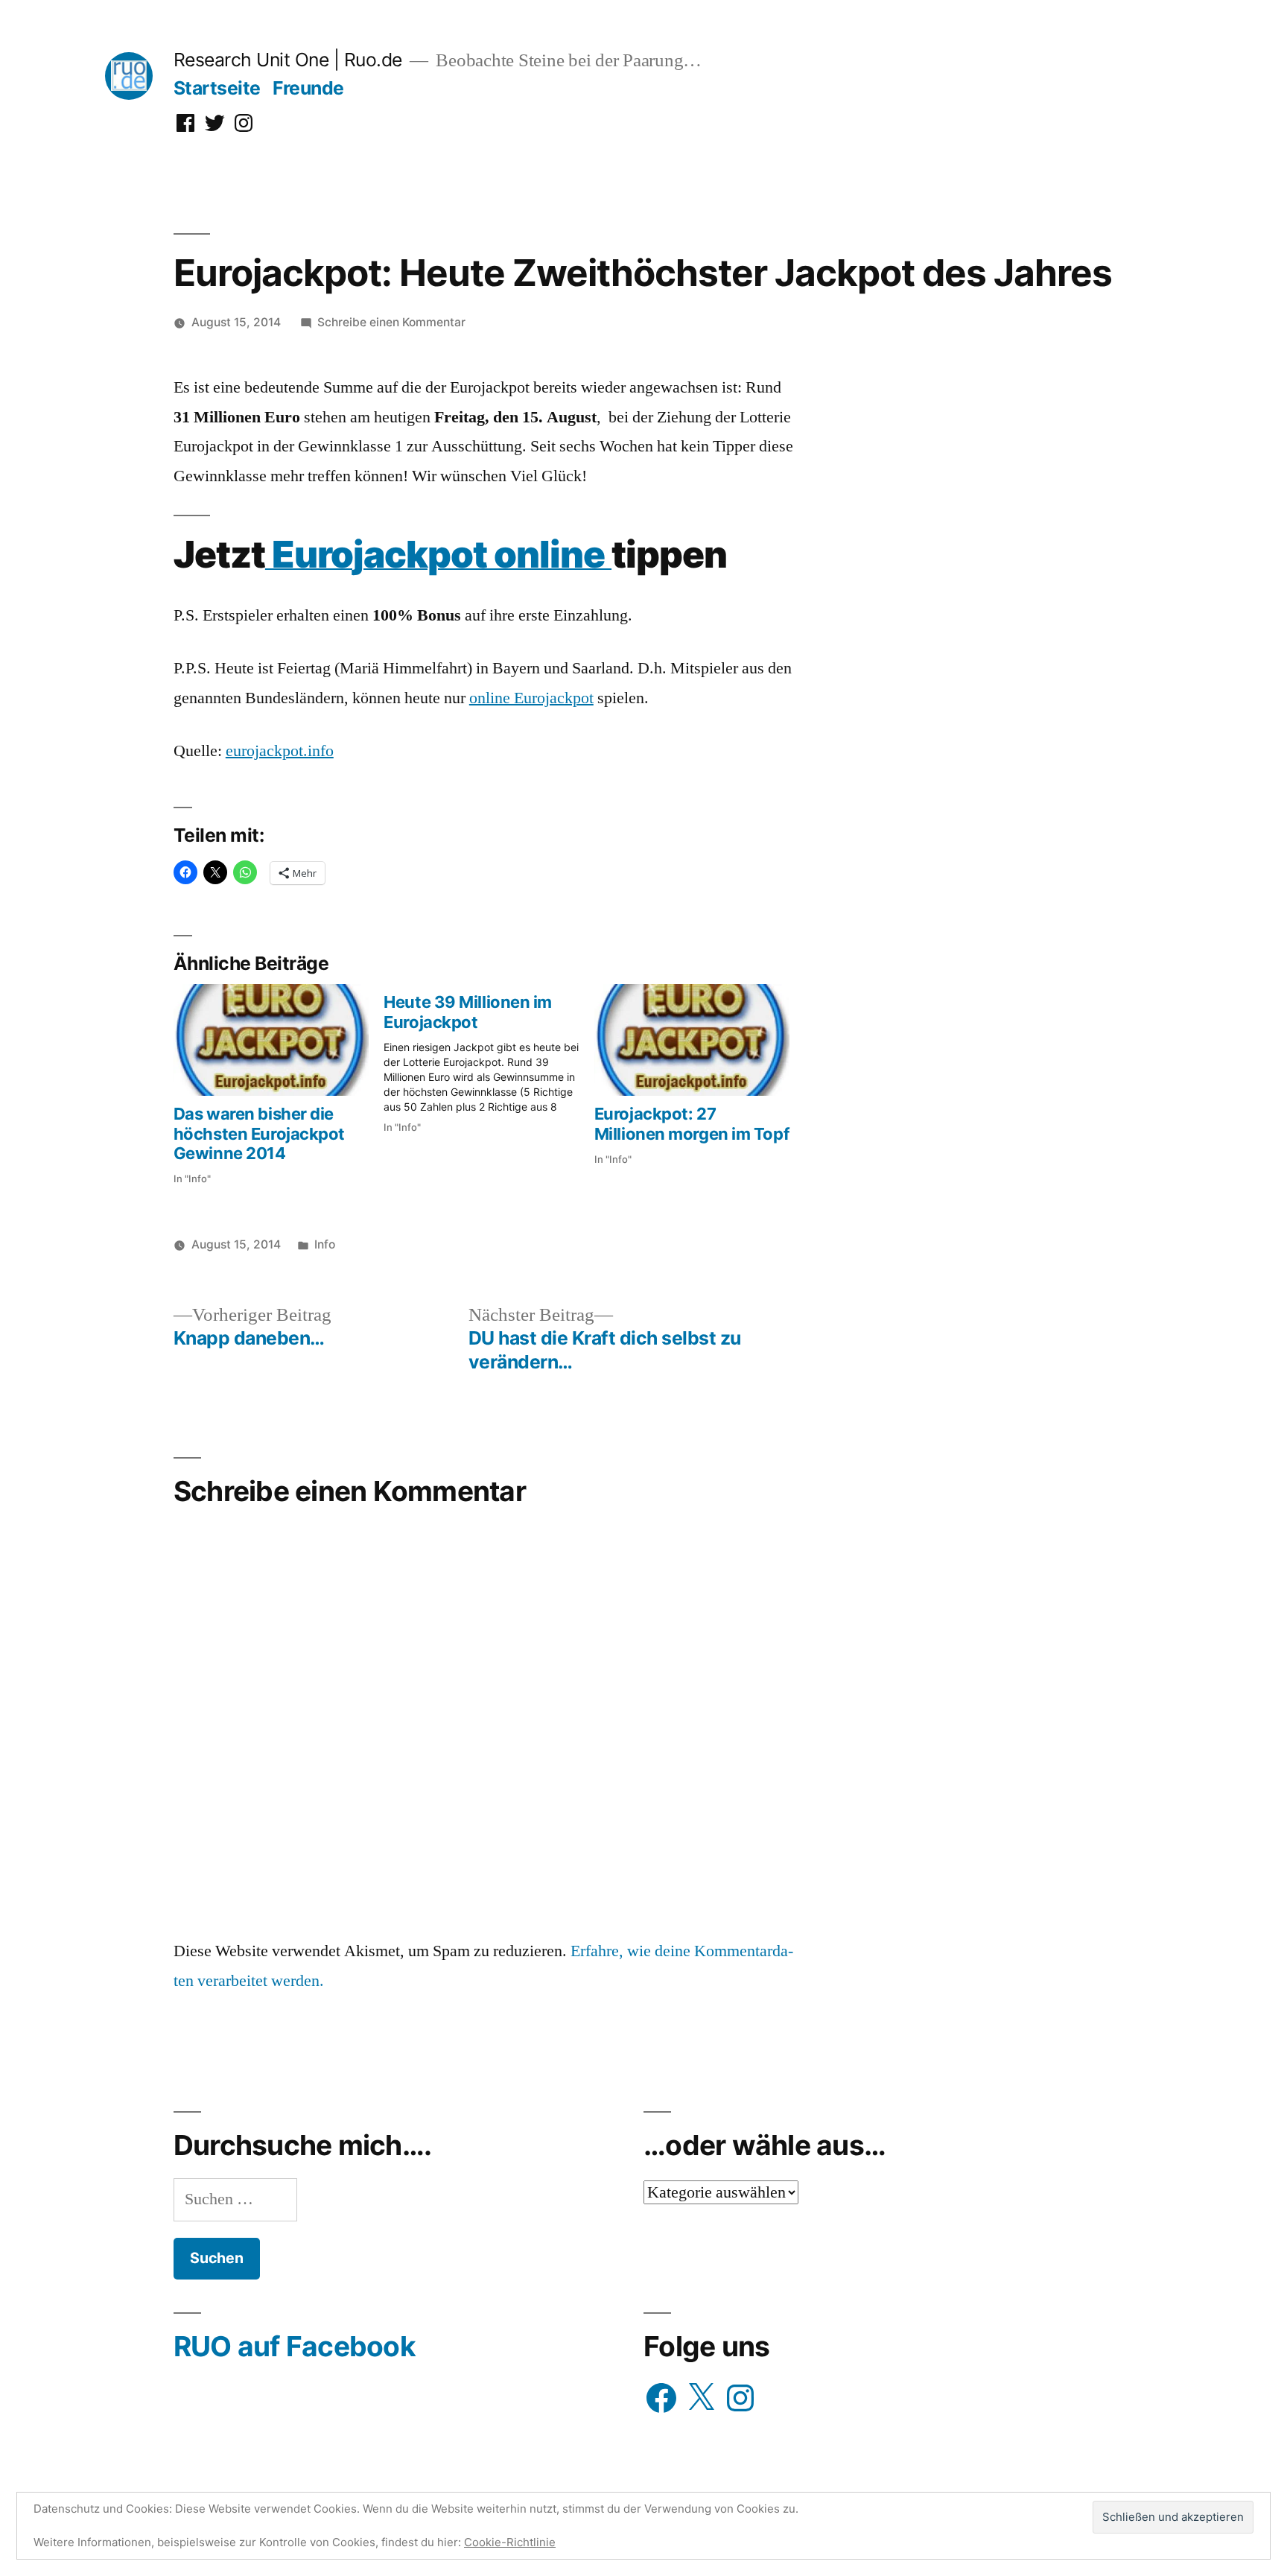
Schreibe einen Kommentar (391, 322)
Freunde (308, 88)
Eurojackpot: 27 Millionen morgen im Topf (692, 1123)
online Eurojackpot (531, 698)
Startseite (217, 88)
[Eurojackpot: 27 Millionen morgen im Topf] (692, 1040)
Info (325, 1244)
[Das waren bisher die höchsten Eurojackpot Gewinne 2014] (271, 1040)
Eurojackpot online (438, 554)
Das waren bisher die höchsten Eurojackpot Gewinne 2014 (259, 1133)
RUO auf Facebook (295, 2346)
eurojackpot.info (280, 751)
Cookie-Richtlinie (510, 2542)
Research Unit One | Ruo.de (288, 60)
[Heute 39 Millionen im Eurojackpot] (489, 1059)
